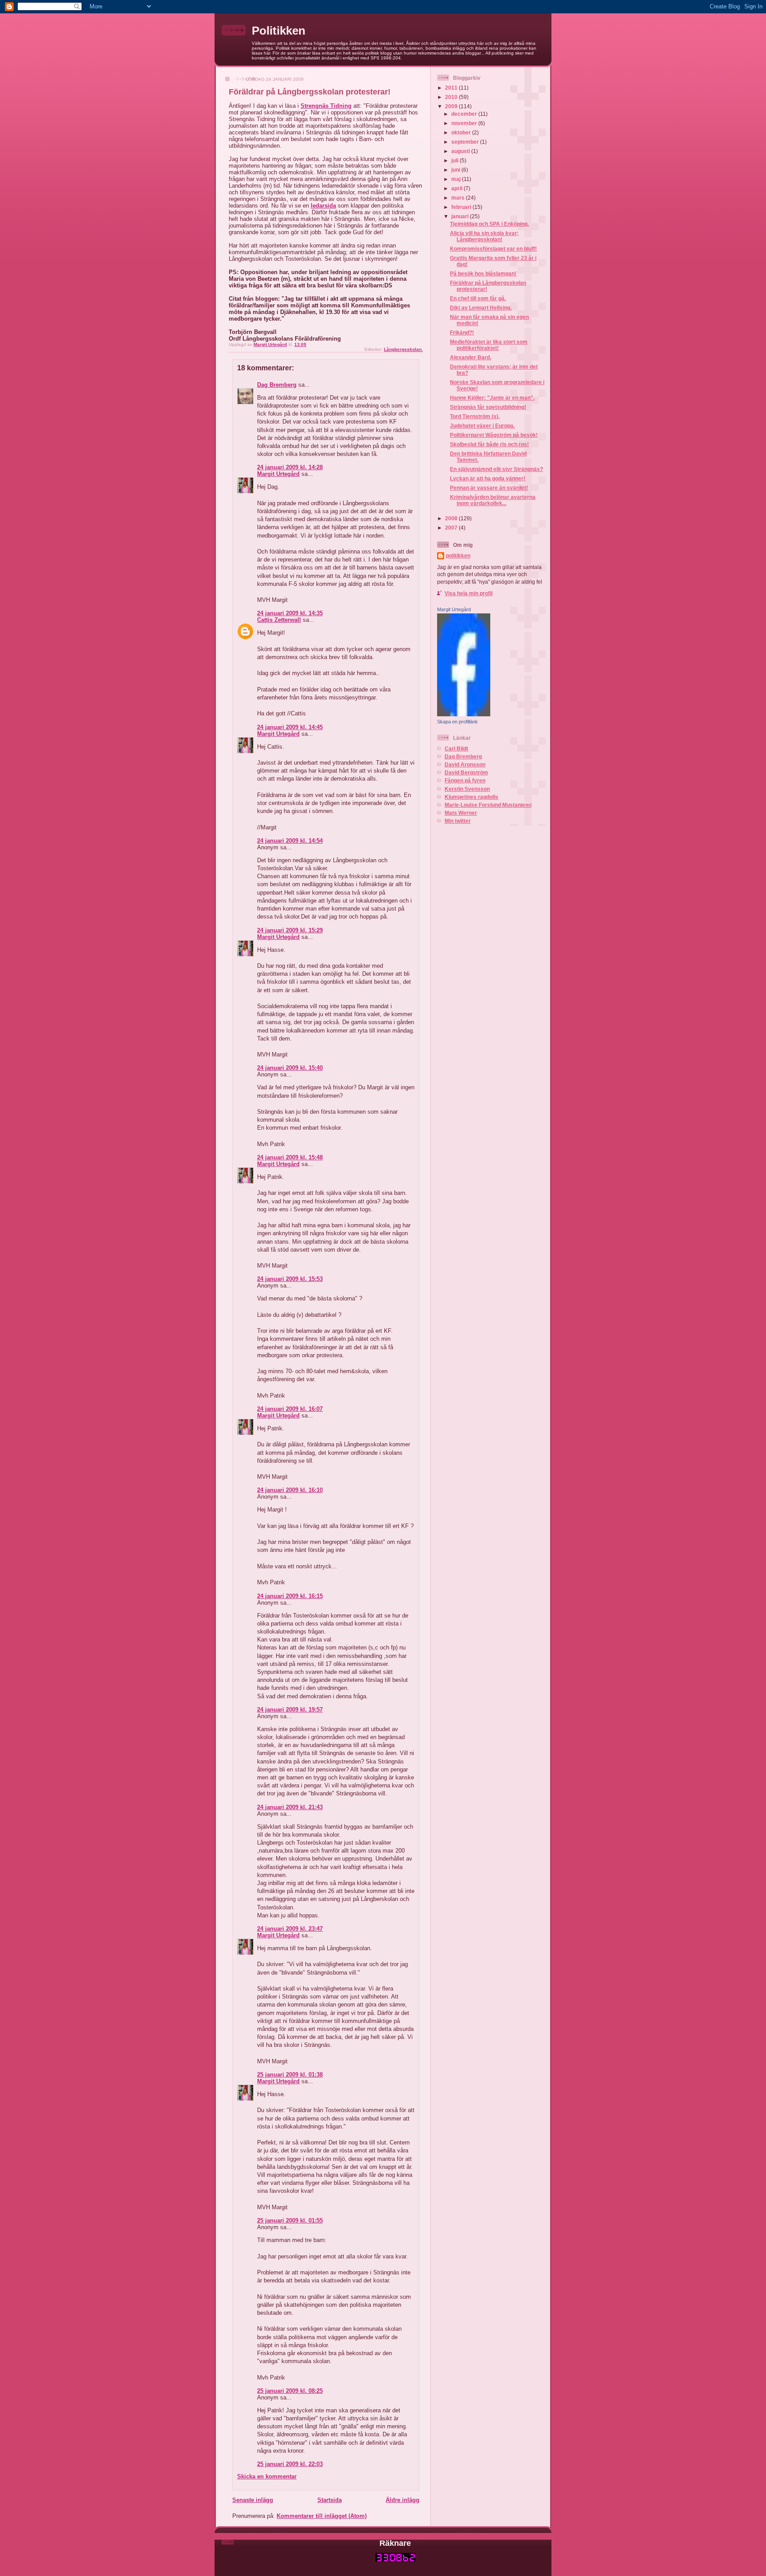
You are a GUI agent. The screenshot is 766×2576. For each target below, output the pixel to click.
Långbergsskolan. (403, 349)
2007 (452, 528)
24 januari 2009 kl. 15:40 (290, 1068)
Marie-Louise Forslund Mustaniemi (488, 805)
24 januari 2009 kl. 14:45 (290, 727)
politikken (458, 556)
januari (461, 216)
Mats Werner (461, 813)
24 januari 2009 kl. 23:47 (290, 1929)
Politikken (279, 31)
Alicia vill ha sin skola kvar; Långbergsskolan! (484, 236)
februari (462, 207)
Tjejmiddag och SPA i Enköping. (489, 224)
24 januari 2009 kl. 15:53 (290, 1279)
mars (459, 198)
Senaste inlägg (253, 2500)
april (457, 188)
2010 (452, 97)
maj (457, 179)
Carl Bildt (456, 748)
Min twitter (458, 821)
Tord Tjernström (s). (475, 416)
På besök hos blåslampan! (483, 273)
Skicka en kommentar (267, 2476)
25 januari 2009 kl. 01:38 (290, 2075)
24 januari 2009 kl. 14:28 (290, 467)
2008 (452, 518)
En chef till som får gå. (478, 298)
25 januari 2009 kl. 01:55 (290, 2221)
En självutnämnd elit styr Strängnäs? (496, 469)
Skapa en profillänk (457, 722)
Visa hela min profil (469, 593)
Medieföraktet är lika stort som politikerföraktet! (489, 345)
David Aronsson (465, 764)
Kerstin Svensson (467, 789)
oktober (462, 132)
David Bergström (466, 772)
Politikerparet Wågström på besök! (494, 435)
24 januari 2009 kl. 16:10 (290, 1490)
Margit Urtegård (278, 474)
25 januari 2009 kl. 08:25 (290, 2391)
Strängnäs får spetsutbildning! (488, 407)
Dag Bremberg (277, 385)
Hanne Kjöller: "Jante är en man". (492, 398)
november (465, 123)
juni (456, 170)
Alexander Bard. (471, 357)
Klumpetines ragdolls (471, 797)
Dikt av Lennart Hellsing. (481, 308)
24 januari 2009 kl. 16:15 (290, 1596)
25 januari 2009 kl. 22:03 (290, 2464)
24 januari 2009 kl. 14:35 (290, 613)
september (466, 142)
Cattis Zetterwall (279, 620)
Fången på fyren (465, 780)
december (465, 114)
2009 (452, 106)
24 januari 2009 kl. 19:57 (290, 1710)
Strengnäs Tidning (326, 106)
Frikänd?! (462, 332)
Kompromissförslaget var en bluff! (493, 249)
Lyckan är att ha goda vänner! (488, 478)
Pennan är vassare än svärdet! (489, 488)
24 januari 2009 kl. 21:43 (290, 1807)
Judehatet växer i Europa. (482, 426)
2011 (452, 88)
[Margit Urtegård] (464, 714)
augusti (461, 151)
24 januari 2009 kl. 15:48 (290, 1157)
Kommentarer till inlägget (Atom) (322, 2516)
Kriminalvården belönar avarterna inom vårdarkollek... (493, 500)
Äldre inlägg (403, 2500)
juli (455, 160)
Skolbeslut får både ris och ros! (489, 444)
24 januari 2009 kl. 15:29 (290, 930)
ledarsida (323, 206)
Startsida (330, 2500)
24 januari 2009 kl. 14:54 (290, 841)
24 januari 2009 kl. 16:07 (290, 1409)
